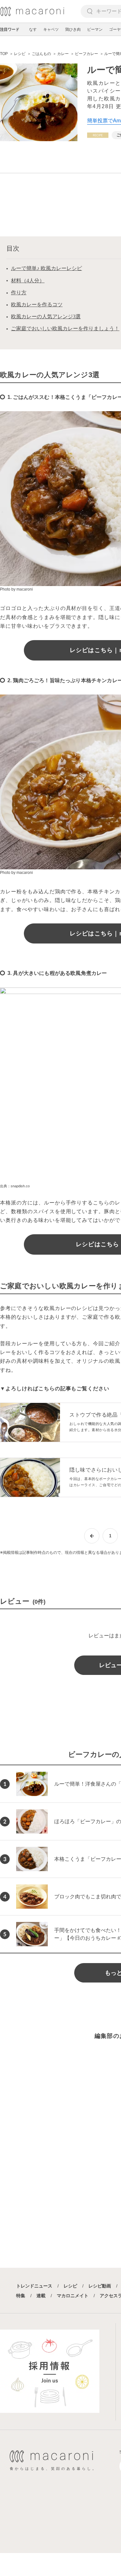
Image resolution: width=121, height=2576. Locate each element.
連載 (41, 2296)
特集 (21, 2296)
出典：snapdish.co (15, 1186)
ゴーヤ (115, 29)
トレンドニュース (34, 2286)
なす (33, 29)
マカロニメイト (73, 2296)
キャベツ (51, 29)
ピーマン (95, 29)
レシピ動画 (100, 2286)
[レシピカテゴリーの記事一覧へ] (98, 135)
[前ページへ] (92, 1536)
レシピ (70, 2286)
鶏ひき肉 (73, 29)
